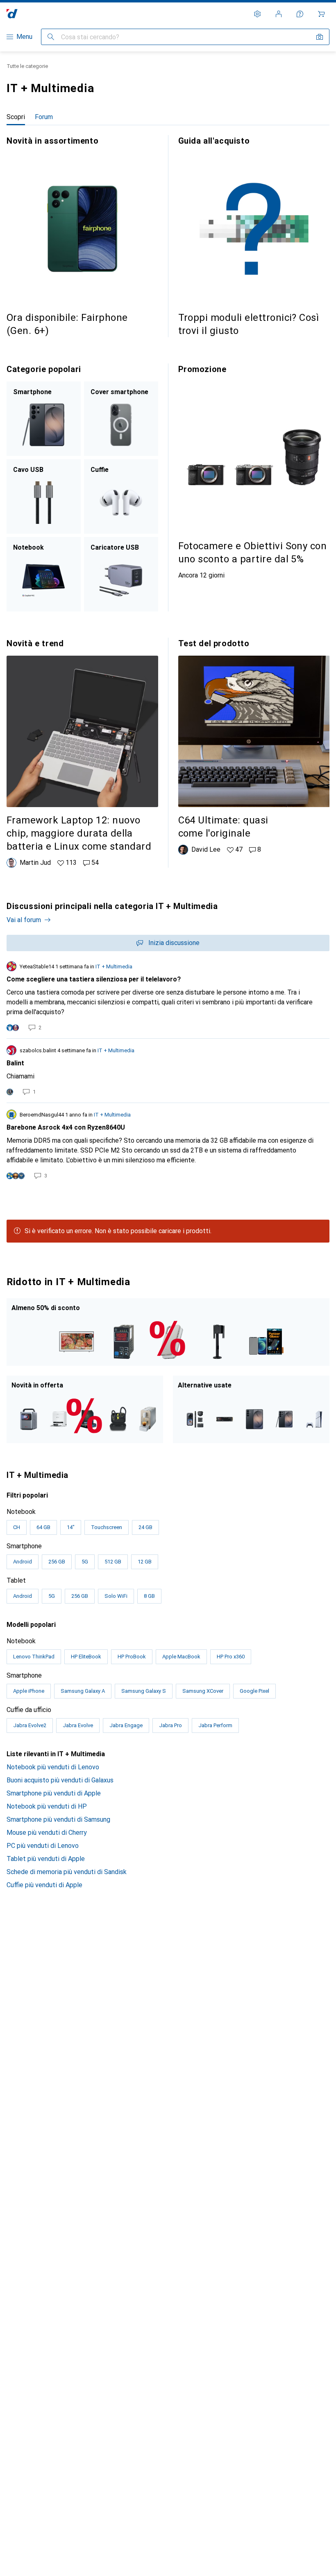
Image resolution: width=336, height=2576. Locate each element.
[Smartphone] (44, 419)
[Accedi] (279, 14)
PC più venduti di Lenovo (43, 1846)
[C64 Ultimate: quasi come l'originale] (254, 746)
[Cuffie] (121, 496)
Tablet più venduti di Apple (46, 1859)
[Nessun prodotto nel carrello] (321, 14)
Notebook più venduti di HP (47, 1806)
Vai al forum (24, 920)
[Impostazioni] (257, 14)
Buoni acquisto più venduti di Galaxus (60, 1780)
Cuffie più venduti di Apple (44, 1885)
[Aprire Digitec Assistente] (300, 14)
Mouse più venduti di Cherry (47, 1833)
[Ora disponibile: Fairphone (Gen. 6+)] (82, 236)
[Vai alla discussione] (168, 997)
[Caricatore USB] (121, 574)
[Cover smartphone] (121, 419)
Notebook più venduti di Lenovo (53, 1767)
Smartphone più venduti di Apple (54, 1793)
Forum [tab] (44, 117)
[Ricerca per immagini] (320, 37)
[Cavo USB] (44, 496)
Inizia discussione (174, 943)
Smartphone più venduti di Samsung (58, 1819)
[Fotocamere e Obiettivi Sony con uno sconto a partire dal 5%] (254, 472)
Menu (24, 37)
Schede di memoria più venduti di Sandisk (67, 1872)
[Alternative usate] (251, 1409)
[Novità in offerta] (85, 1409)
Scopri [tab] (16, 117)
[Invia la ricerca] (51, 37)
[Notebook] (44, 574)
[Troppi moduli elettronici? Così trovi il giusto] (254, 236)
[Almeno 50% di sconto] (168, 1332)
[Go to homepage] (12, 14)
